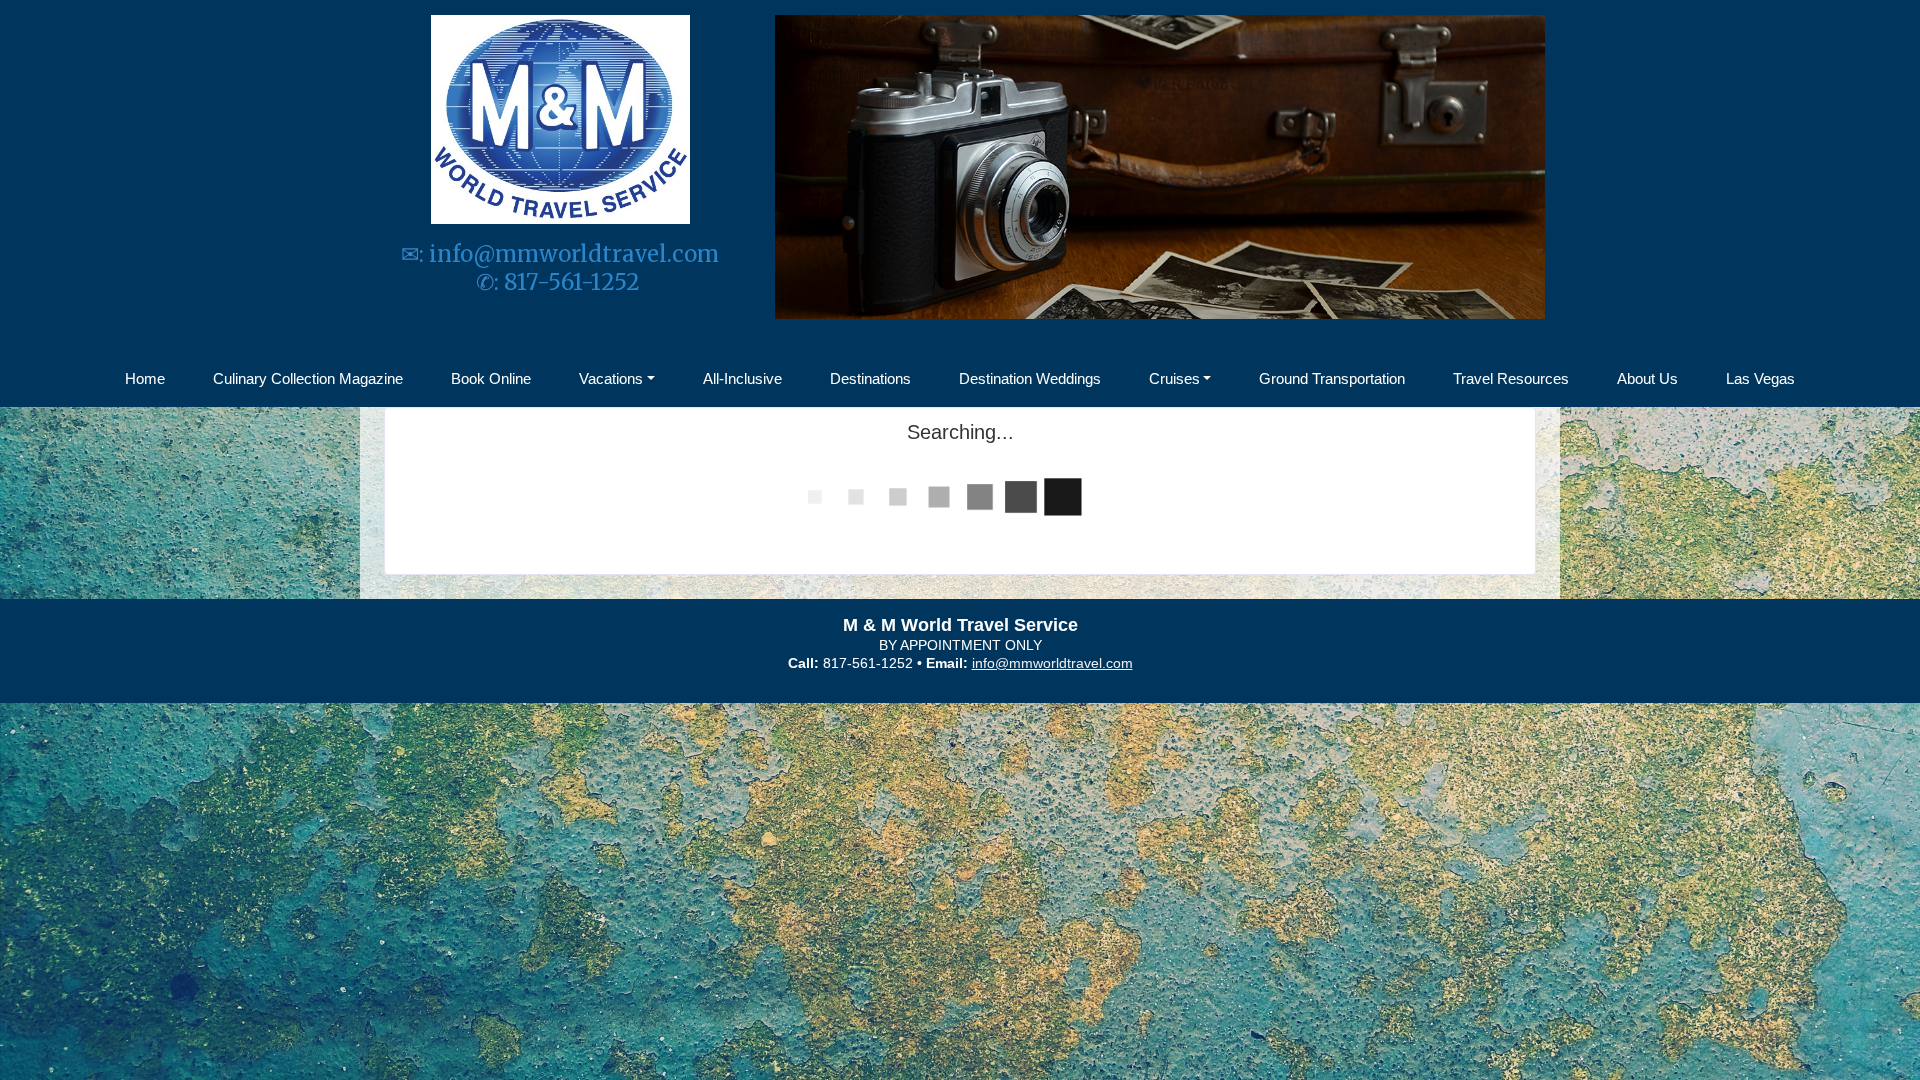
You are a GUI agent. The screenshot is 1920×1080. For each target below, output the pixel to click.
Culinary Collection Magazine (308, 378)
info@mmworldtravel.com (574, 254)
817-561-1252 (574, 282)
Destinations (870, 378)
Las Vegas (1760, 378)
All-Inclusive (742, 378)
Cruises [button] (1174, 378)
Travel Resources (1511, 378)
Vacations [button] (611, 378)
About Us (1647, 378)
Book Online (491, 378)
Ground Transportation (1332, 378)
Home (145, 378)
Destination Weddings (1030, 378)
